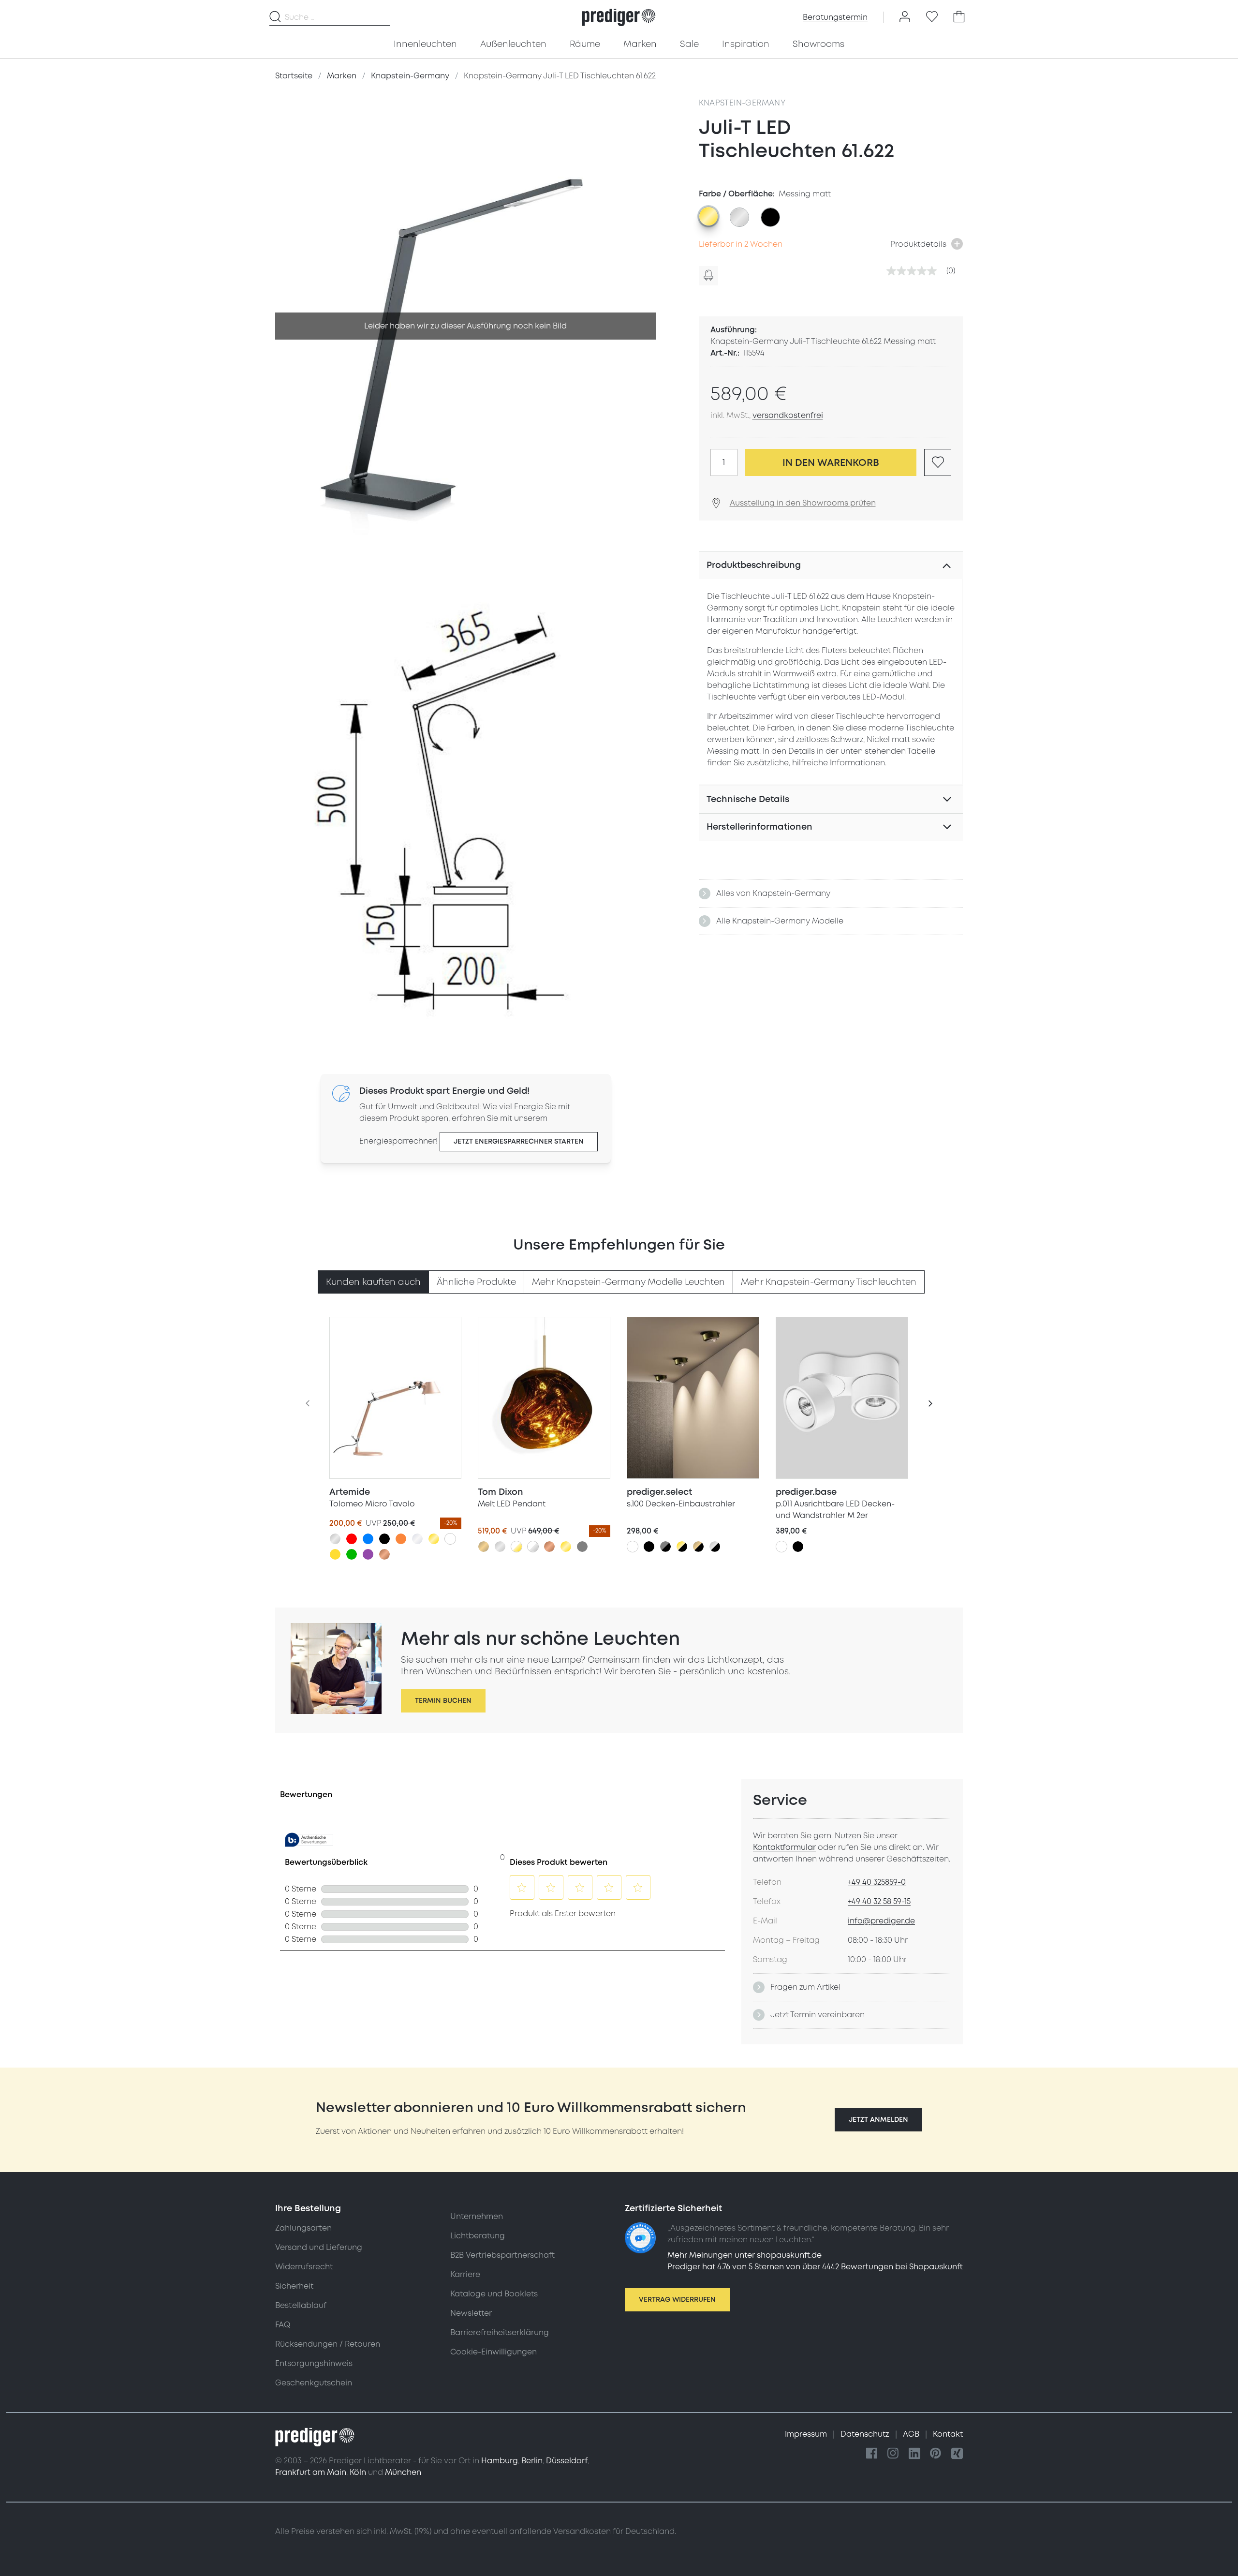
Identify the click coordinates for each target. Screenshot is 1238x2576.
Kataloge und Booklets (494, 2294)
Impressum (807, 2434)
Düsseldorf (567, 2461)
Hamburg (500, 2461)
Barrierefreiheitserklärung (500, 2333)
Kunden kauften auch (373, 1282)
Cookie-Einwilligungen (494, 2352)
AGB (912, 2434)
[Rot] (352, 1539)
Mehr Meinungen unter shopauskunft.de (744, 2255)
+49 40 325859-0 (877, 1882)
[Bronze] (484, 1547)
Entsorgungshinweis (314, 2364)
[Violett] (368, 1554)
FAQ (283, 2325)
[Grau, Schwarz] (665, 1547)
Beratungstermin (835, 17)
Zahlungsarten (303, 2228)
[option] (708, 216)
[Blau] (368, 1539)
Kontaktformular (784, 1847)
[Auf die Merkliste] (938, 462)
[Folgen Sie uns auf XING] (957, 2454)
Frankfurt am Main (311, 2472)
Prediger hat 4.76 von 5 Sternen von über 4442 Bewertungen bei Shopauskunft (815, 2267)
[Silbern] (335, 1539)
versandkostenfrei (788, 416)
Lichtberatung (478, 2236)
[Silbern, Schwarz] (715, 1547)
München (403, 2472)
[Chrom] (417, 1539)
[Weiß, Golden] (516, 1547)
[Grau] (582, 1547)
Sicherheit (294, 2286)
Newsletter (471, 2313)
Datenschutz (866, 2434)
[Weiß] (450, 1539)
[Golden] (434, 1539)
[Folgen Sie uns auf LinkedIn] (914, 2454)
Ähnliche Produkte (476, 1282)
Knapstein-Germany (742, 103)
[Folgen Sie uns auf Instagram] (893, 2454)
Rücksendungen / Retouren (328, 2344)
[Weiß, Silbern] (533, 1547)
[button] (878, 2120)
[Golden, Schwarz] (682, 1547)
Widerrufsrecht (304, 2267)
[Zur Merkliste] (932, 17)
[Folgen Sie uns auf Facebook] (872, 2454)
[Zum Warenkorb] (959, 17)
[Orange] (401, 1539)
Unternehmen (477, 2217)
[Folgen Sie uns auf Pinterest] (936, 2454)
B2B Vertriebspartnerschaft (502, 2255)
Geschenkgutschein (314, 2383)
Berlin (532, 2461)
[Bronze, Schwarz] (698, 1547)
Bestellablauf (301, 2306)
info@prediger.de (881, 1921)
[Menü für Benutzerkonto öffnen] (905, 17)
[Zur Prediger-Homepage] (619, 17)
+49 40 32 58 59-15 (879, 1902)
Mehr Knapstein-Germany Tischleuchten (829, 1282)
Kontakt (948, 2434)
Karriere (465, 2275)
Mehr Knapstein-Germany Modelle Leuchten (628, 1282)
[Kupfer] (384, 1554)
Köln (358, 2472)
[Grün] (352, 1554)
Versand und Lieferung (319, 2248)
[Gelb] (335, 1554)
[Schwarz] (384, 1539)
